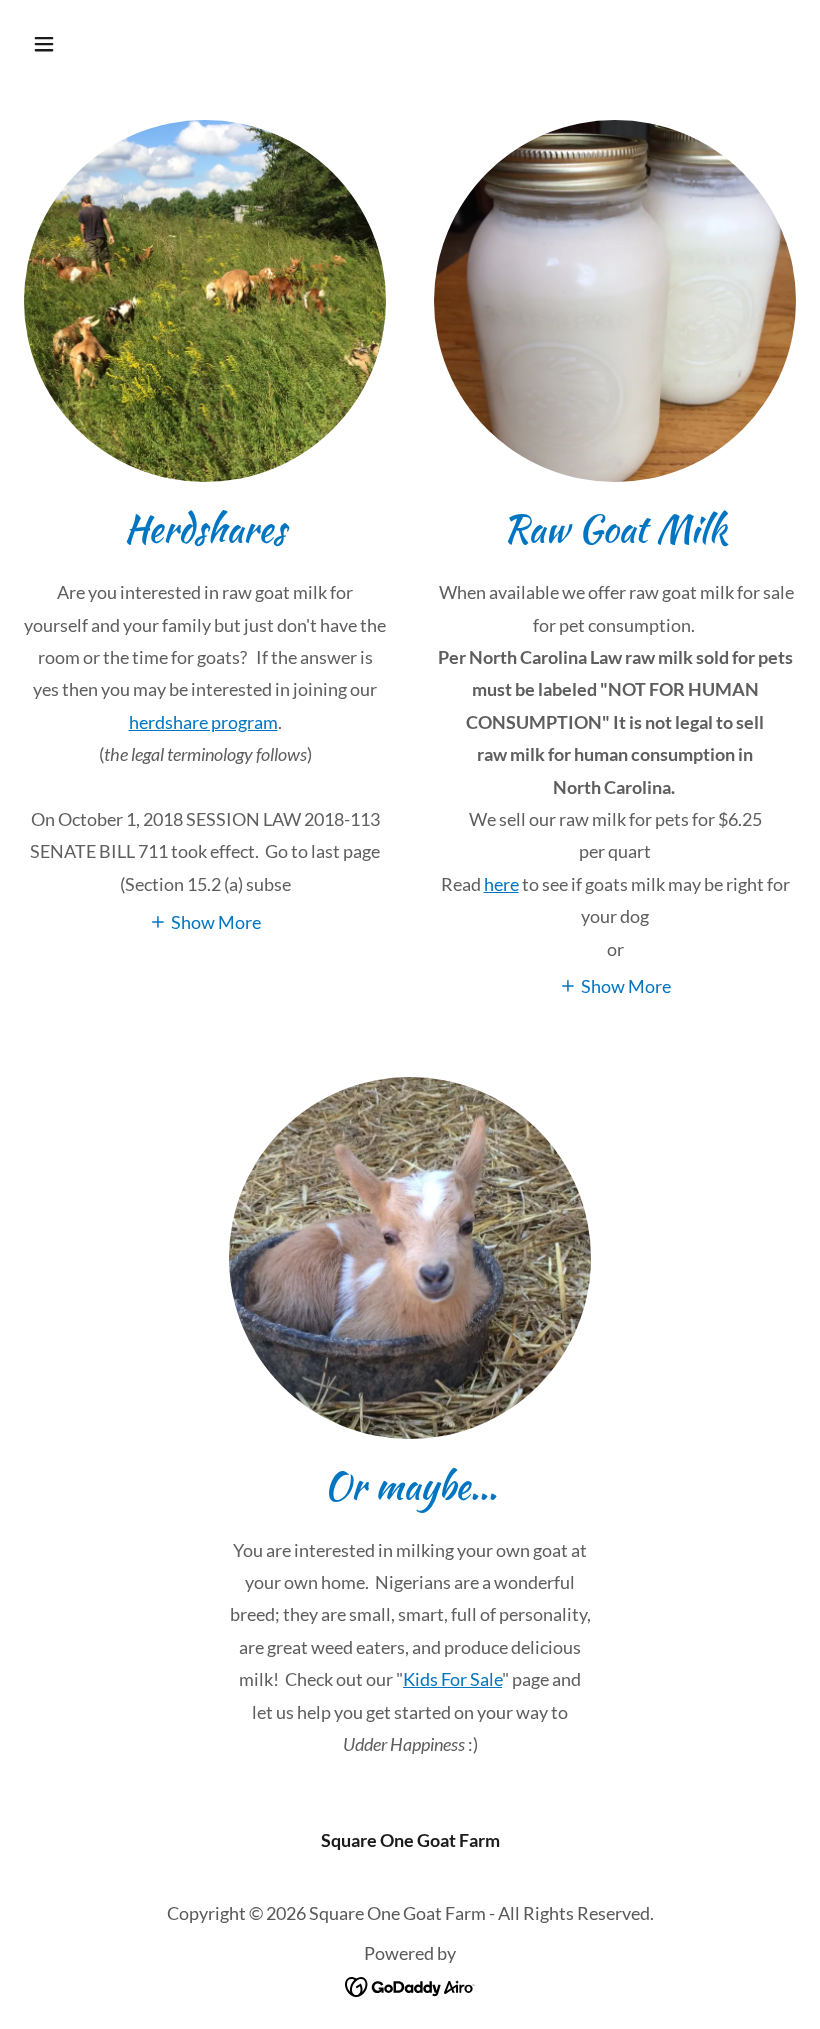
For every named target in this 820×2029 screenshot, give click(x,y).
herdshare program (203, 722)
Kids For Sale (452, 1679)
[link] (410, 1985)
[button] (112, 44)
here (501, 884)
